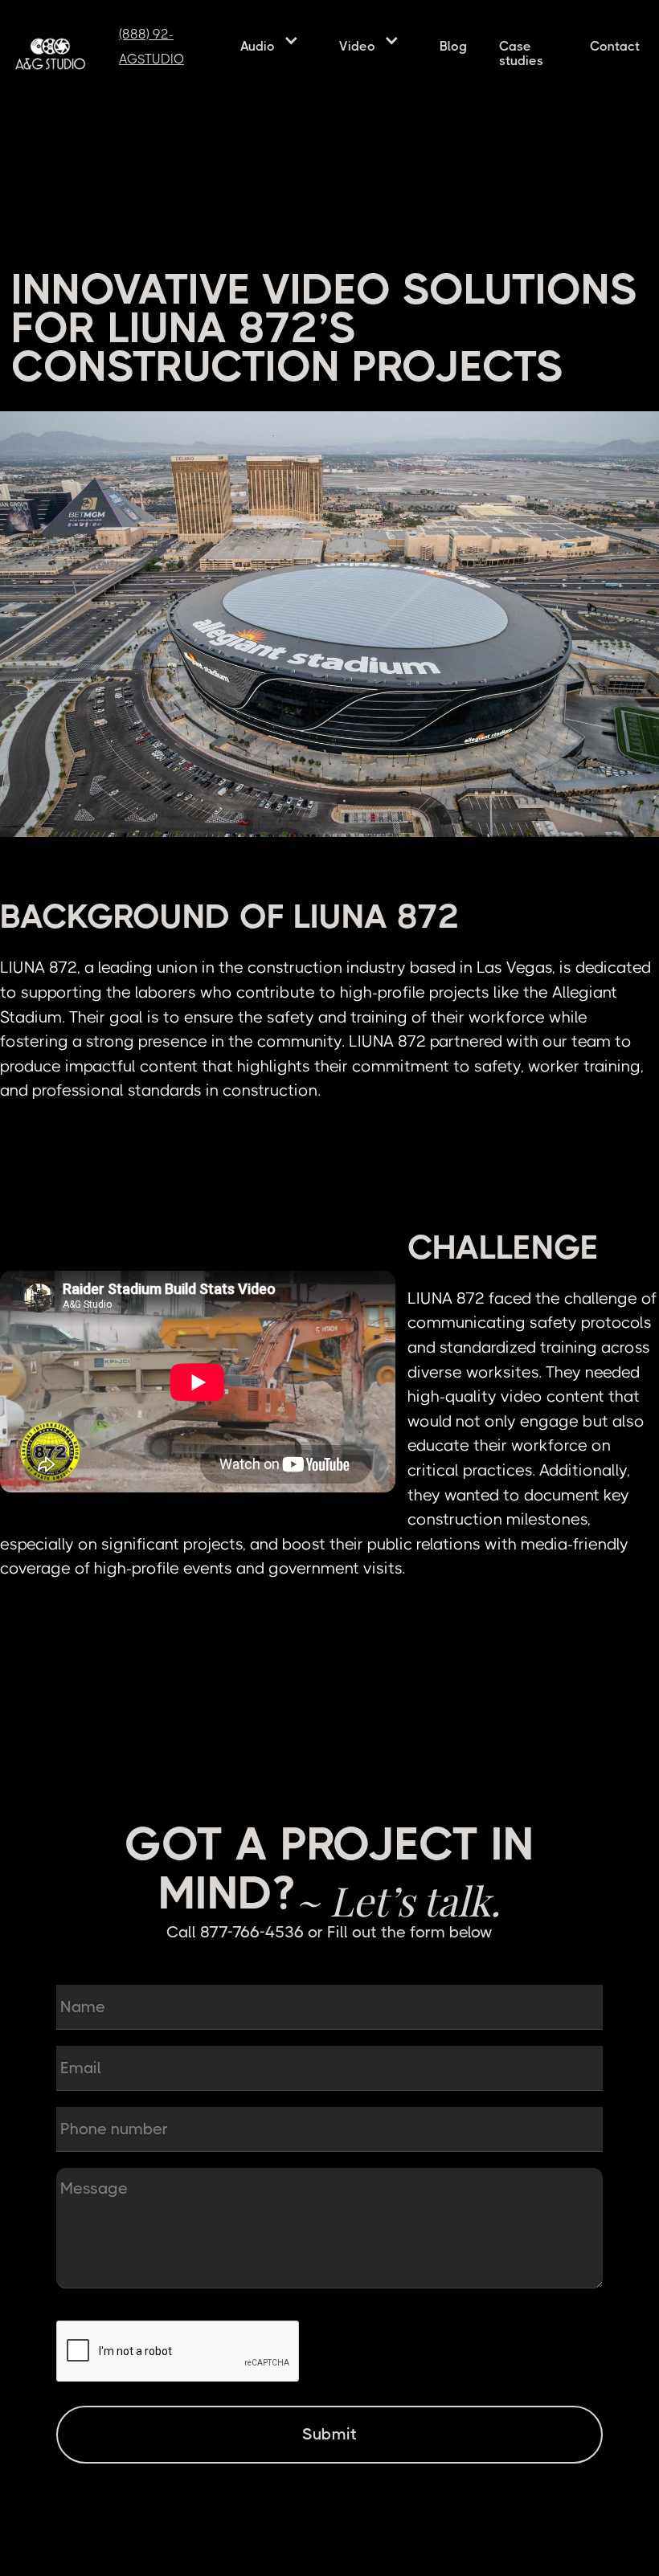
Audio (258, 46)
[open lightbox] (329, 625)
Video (357, 46)
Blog (453, 46)
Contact (615, 46)
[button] (274, 40)
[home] (57, 54)
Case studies (521, 53)
